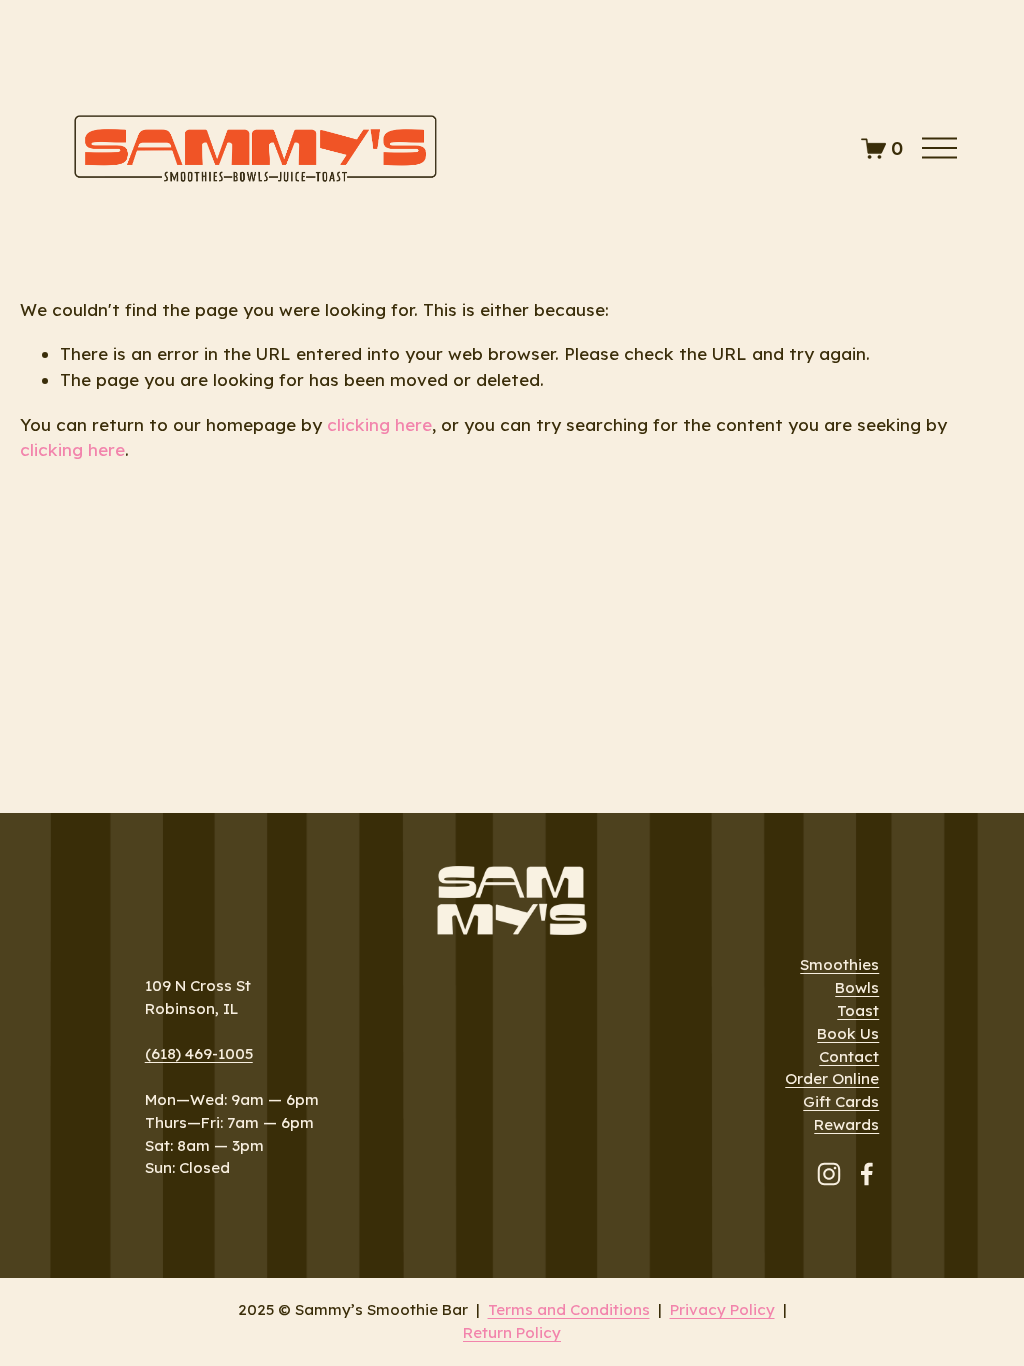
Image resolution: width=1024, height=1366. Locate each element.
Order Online (832, 1078)
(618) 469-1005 (199, 1053)
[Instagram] (829, 1174)
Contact (849, 1056)
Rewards (846, 1124)
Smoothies (839, 964)
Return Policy (512, 1332)
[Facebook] (867, 1174)
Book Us (848, 1033)
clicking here (379, 424)
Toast (858, 1010)
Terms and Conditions (569, 1309)
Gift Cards (841, 1101)
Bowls (857, 987)
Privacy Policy (722, 1309)
